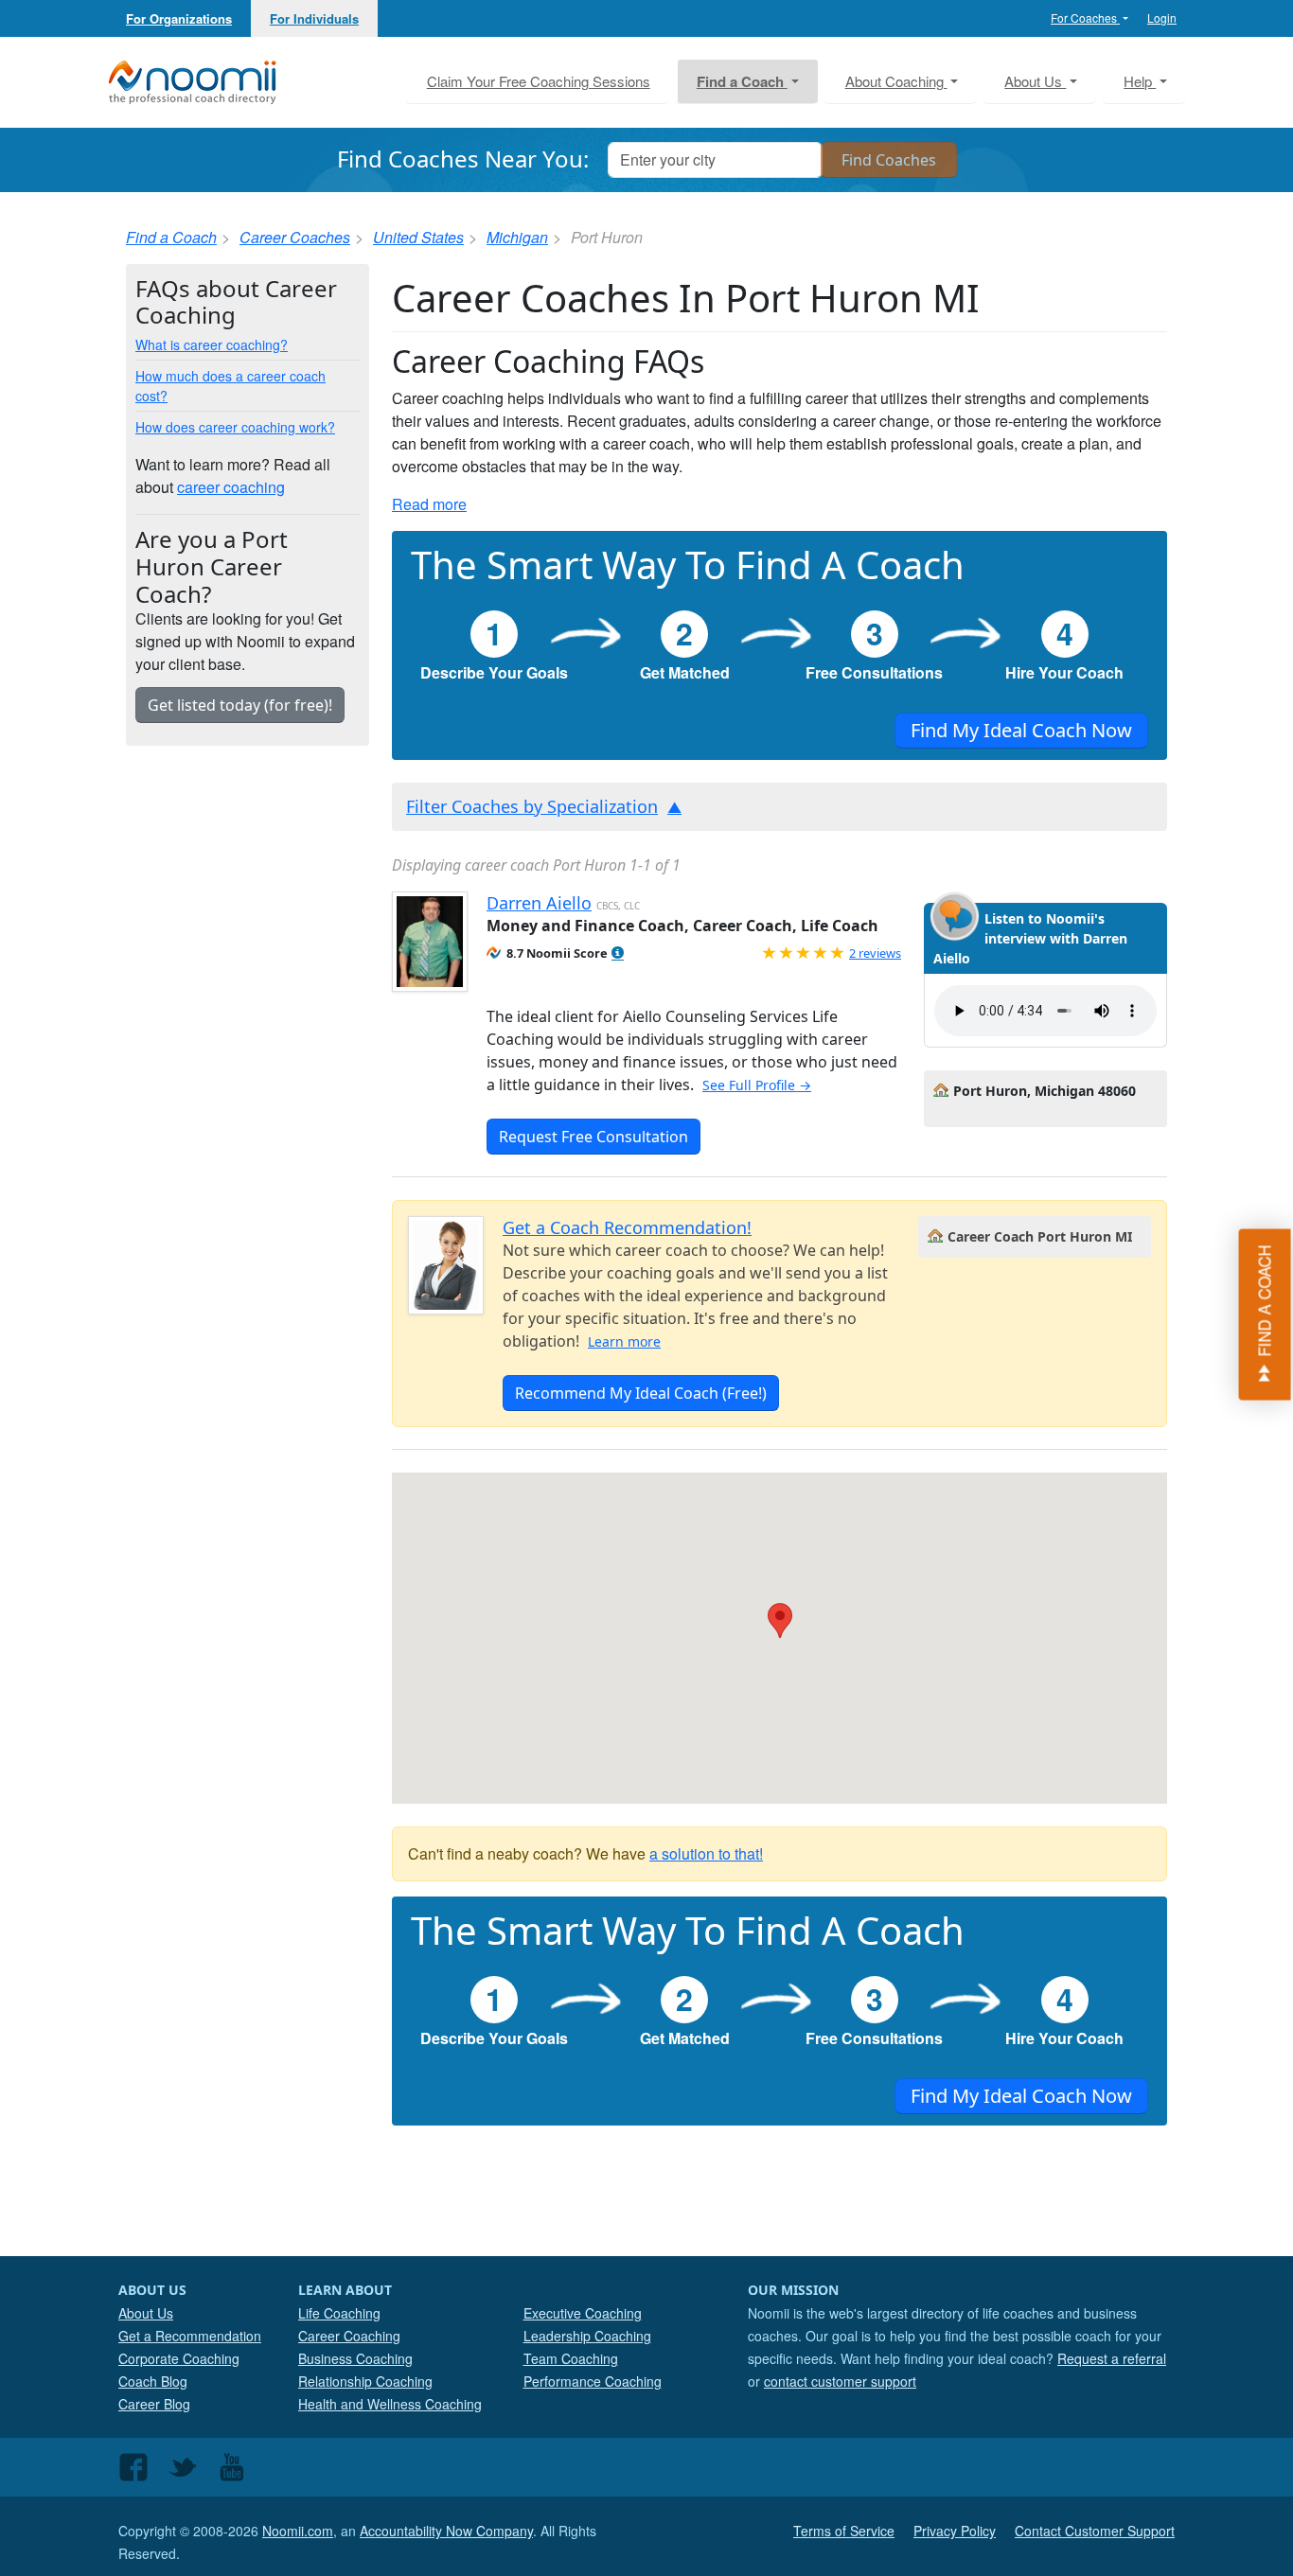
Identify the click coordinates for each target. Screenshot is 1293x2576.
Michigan (517, 237)
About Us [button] (1035, 81)
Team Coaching (571, 2358)
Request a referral (1112, 2358)
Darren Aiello (539, 903)
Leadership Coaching (587, 2336)
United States (418, 237)
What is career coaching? (212, 344)
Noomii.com (298, 2531)
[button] (618, 953)
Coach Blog (153, 2381)
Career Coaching (349, 2336)
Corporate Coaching (179, 2358)
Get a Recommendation (190, 2336)
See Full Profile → (757, 1085)
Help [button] (1140, 81)
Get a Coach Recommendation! (627, 1227)
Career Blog (154, 2404)
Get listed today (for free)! (240, 705)
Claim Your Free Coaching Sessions (539, 81)
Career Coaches (295, 237)
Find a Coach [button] (742, 81)
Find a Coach (171, 237)
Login (1162, 18)
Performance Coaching (593, 2381)
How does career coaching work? (235, 427)
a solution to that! (706, 1853)
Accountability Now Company (446, 2531)
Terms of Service (844, 2531)
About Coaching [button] (896, 81)
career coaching (231, 487)
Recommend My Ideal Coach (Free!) (641, 1393)
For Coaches (1085, 18)
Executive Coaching (583, 2313)
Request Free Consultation (593, 1137)
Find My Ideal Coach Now (1021, 730)
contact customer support (840, 2381)
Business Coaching (355, 2358)
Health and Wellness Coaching (390, 2404)
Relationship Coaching (365, 2381)
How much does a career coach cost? (230, 386)
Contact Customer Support (1095, 2531)
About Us (146, 2313)
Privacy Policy (955, 2531)
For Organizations (179, 18)
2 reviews (875, 953)
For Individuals (314, 18)
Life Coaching (339, 2313)
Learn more (624, 1341)
